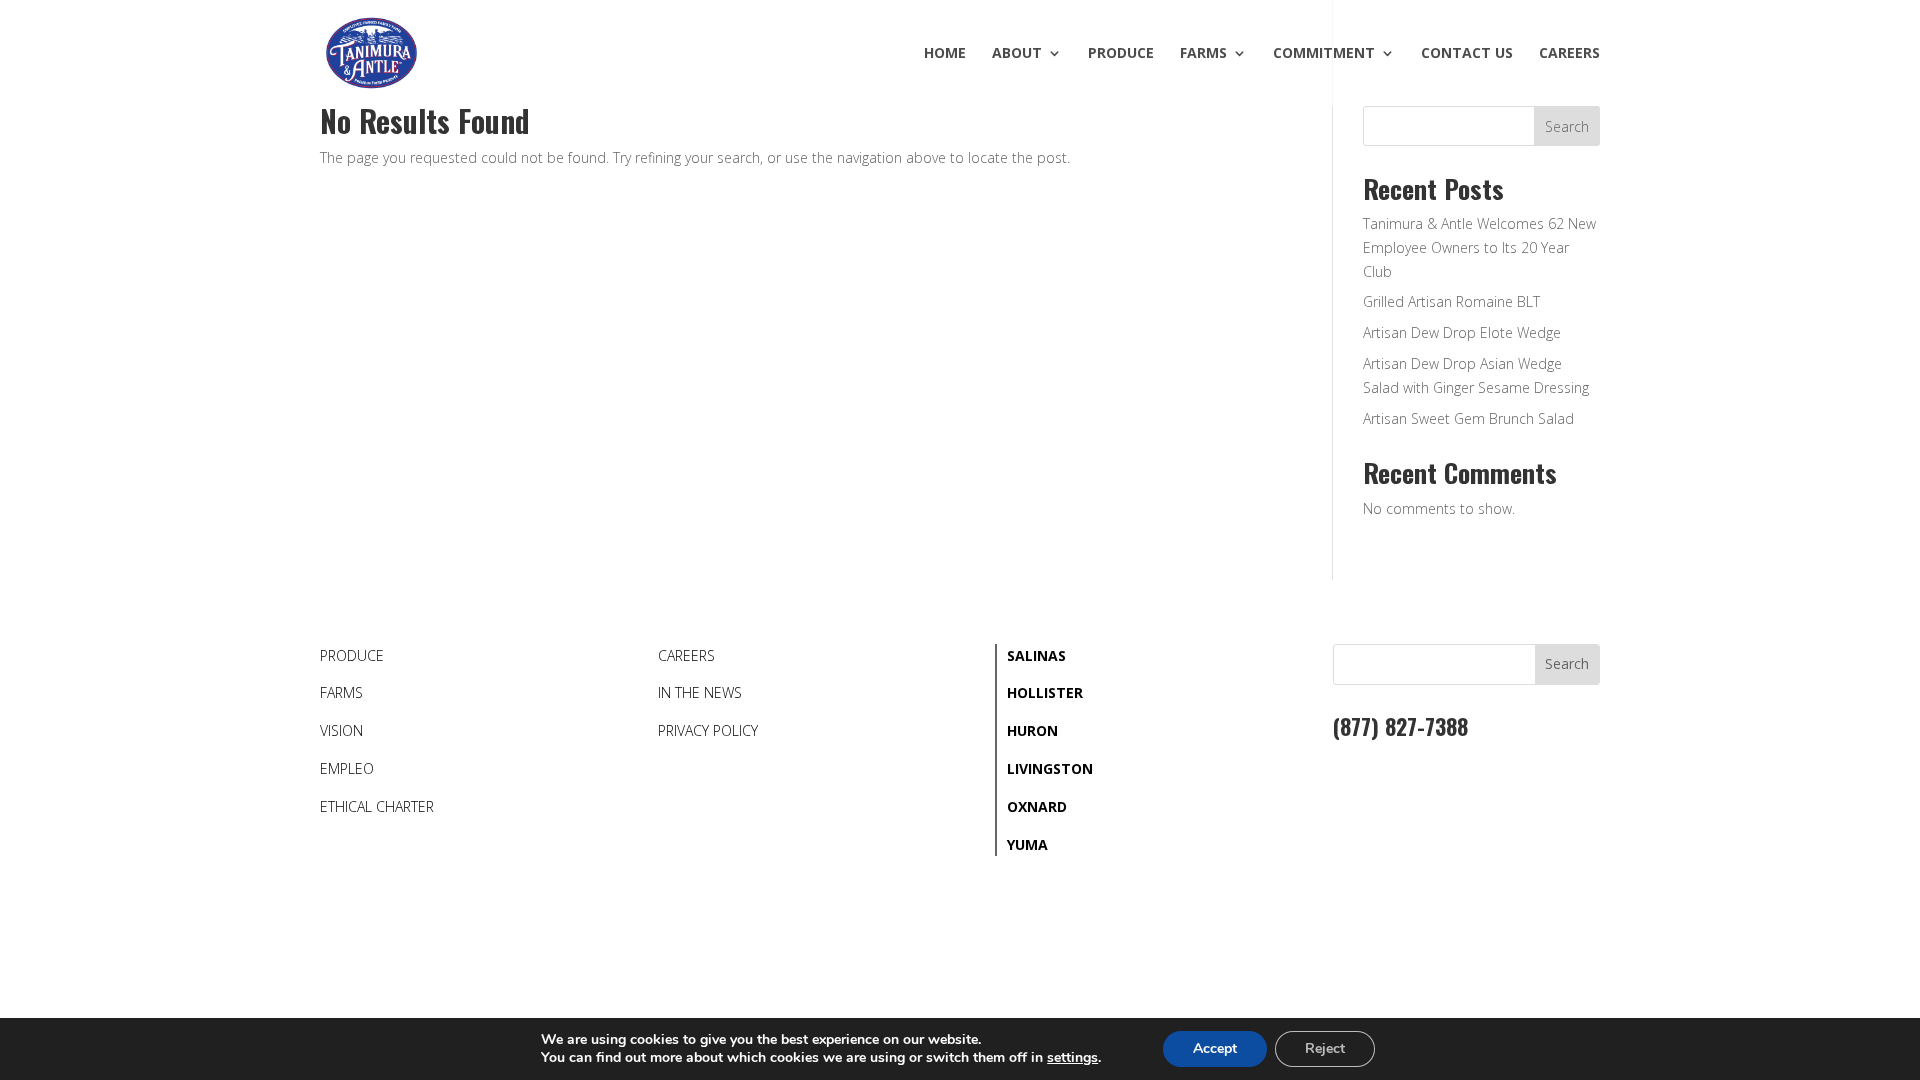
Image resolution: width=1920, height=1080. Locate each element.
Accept (1215, 1048)
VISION (341, 730)
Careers (1569, 54)
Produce (1121, 54)
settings (1072, 1058)
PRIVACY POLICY (708, 730)
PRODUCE (352, 655)
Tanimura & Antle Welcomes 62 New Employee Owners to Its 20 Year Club (1479, 247)
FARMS (341, 692)
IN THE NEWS (700, 692)
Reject (1325, 1048)
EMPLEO (347, 768)
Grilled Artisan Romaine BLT (1451, 301)
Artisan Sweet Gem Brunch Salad (1468, 418)
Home (945, 54)
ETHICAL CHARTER (377, 806)
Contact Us (1467, 54)
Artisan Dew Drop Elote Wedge (1462, 332)
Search (1567, 126)
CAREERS (686, 655)
